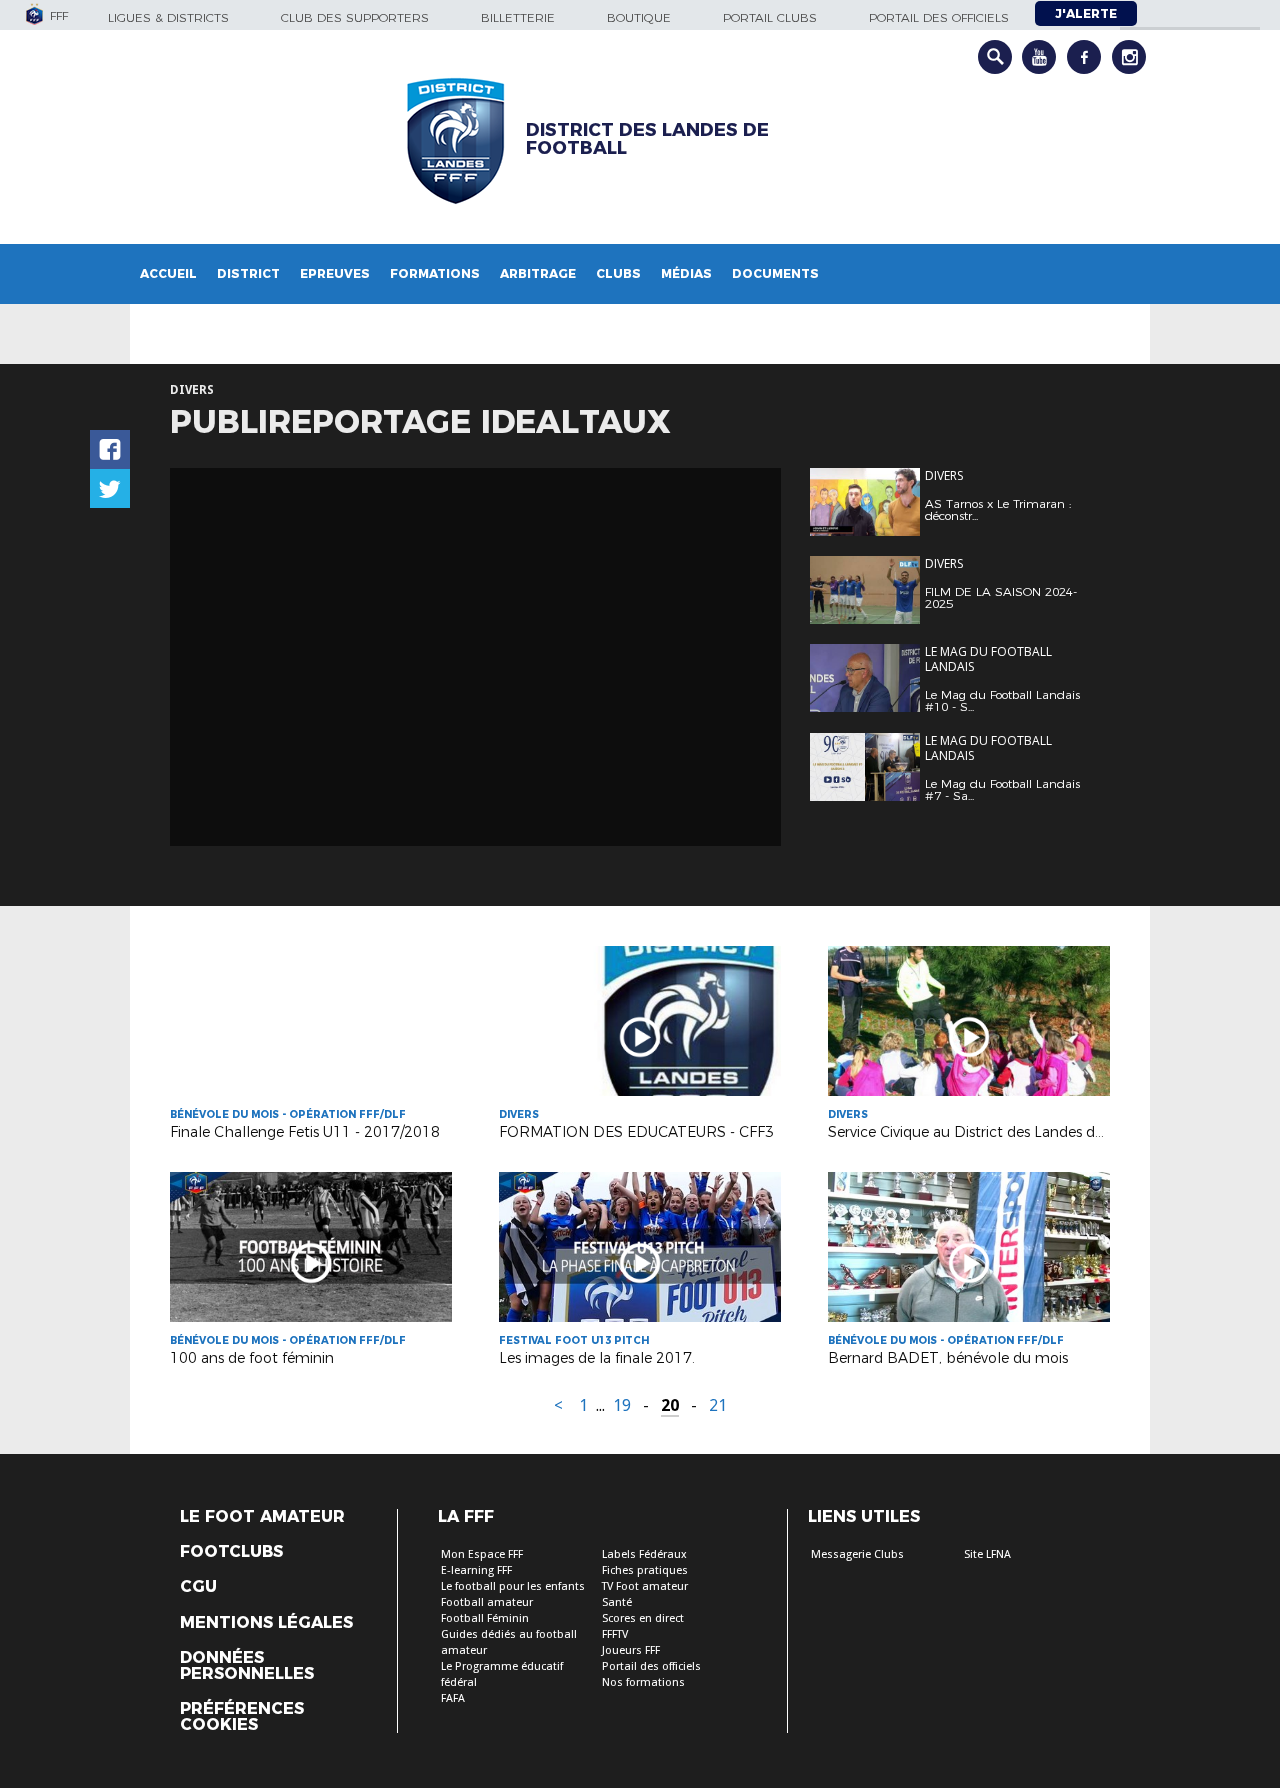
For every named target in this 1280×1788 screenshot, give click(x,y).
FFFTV (615, 1634)
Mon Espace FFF (482, 1554)
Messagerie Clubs (857, 1554)
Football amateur (487, 1602)
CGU (198, 1587)
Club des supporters (355, 17)
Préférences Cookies (242, 1717)
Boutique (639, 17)
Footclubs (231, 1552)
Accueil (168, 273)
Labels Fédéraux (644, 1554)
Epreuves (335, 273)
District (248, 273)
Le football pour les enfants (513, 1586)
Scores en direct (643, 1618)
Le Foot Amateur (262, 1517)
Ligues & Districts (168, 17)
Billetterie (518, 17)
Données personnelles (247, 1666)
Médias (686, 273)
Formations (435, 273)
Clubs (618, 273)
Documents (775, 273)
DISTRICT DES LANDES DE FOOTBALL (647, 139)
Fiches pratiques (645, 1570)
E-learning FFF (476, 1570)
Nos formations (643, 1682)
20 (670, 1405)
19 (622, 1405)
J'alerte (1086, 13)
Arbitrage (538, 273)
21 (718, 1405)
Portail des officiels (939, 17)
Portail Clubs (770, 17)
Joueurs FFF (631, 1650)
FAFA (453, 1698)
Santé (617, 1602)
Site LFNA (987, 1554)
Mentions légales (266, 1623)
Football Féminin (485, 1618)
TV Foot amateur (645, 1586)
